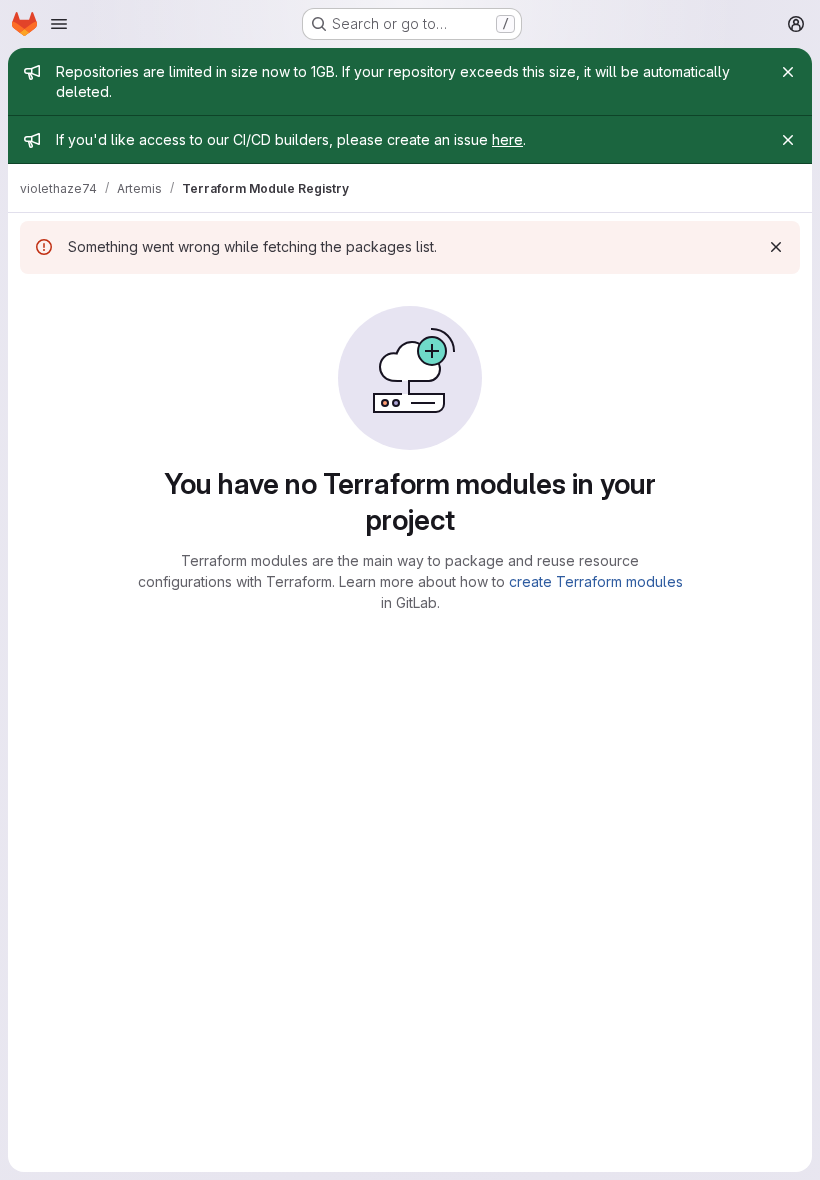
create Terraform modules (596, 581)
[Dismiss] (776, 247)
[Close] (788, 72)
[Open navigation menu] (59, 24)
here (507, 139)
